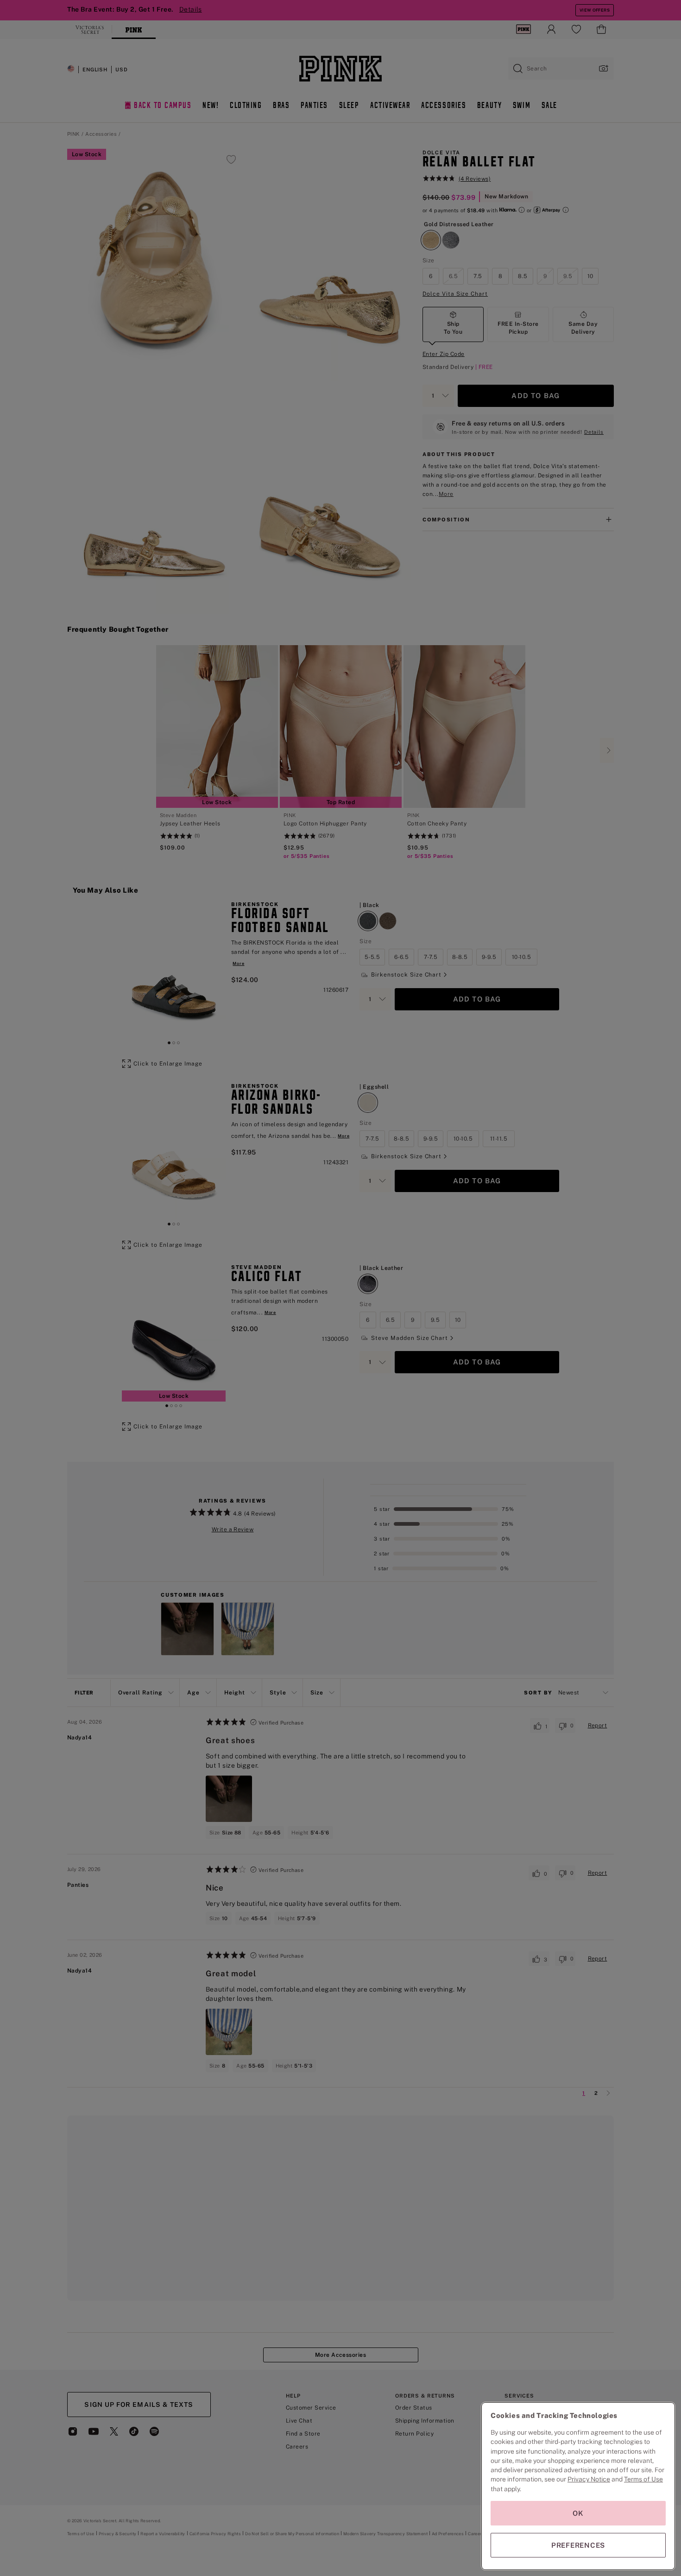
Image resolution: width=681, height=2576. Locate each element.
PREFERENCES (578, 2545)
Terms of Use (643, 2479)
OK (578, 2513)
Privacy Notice (589, 2479)
